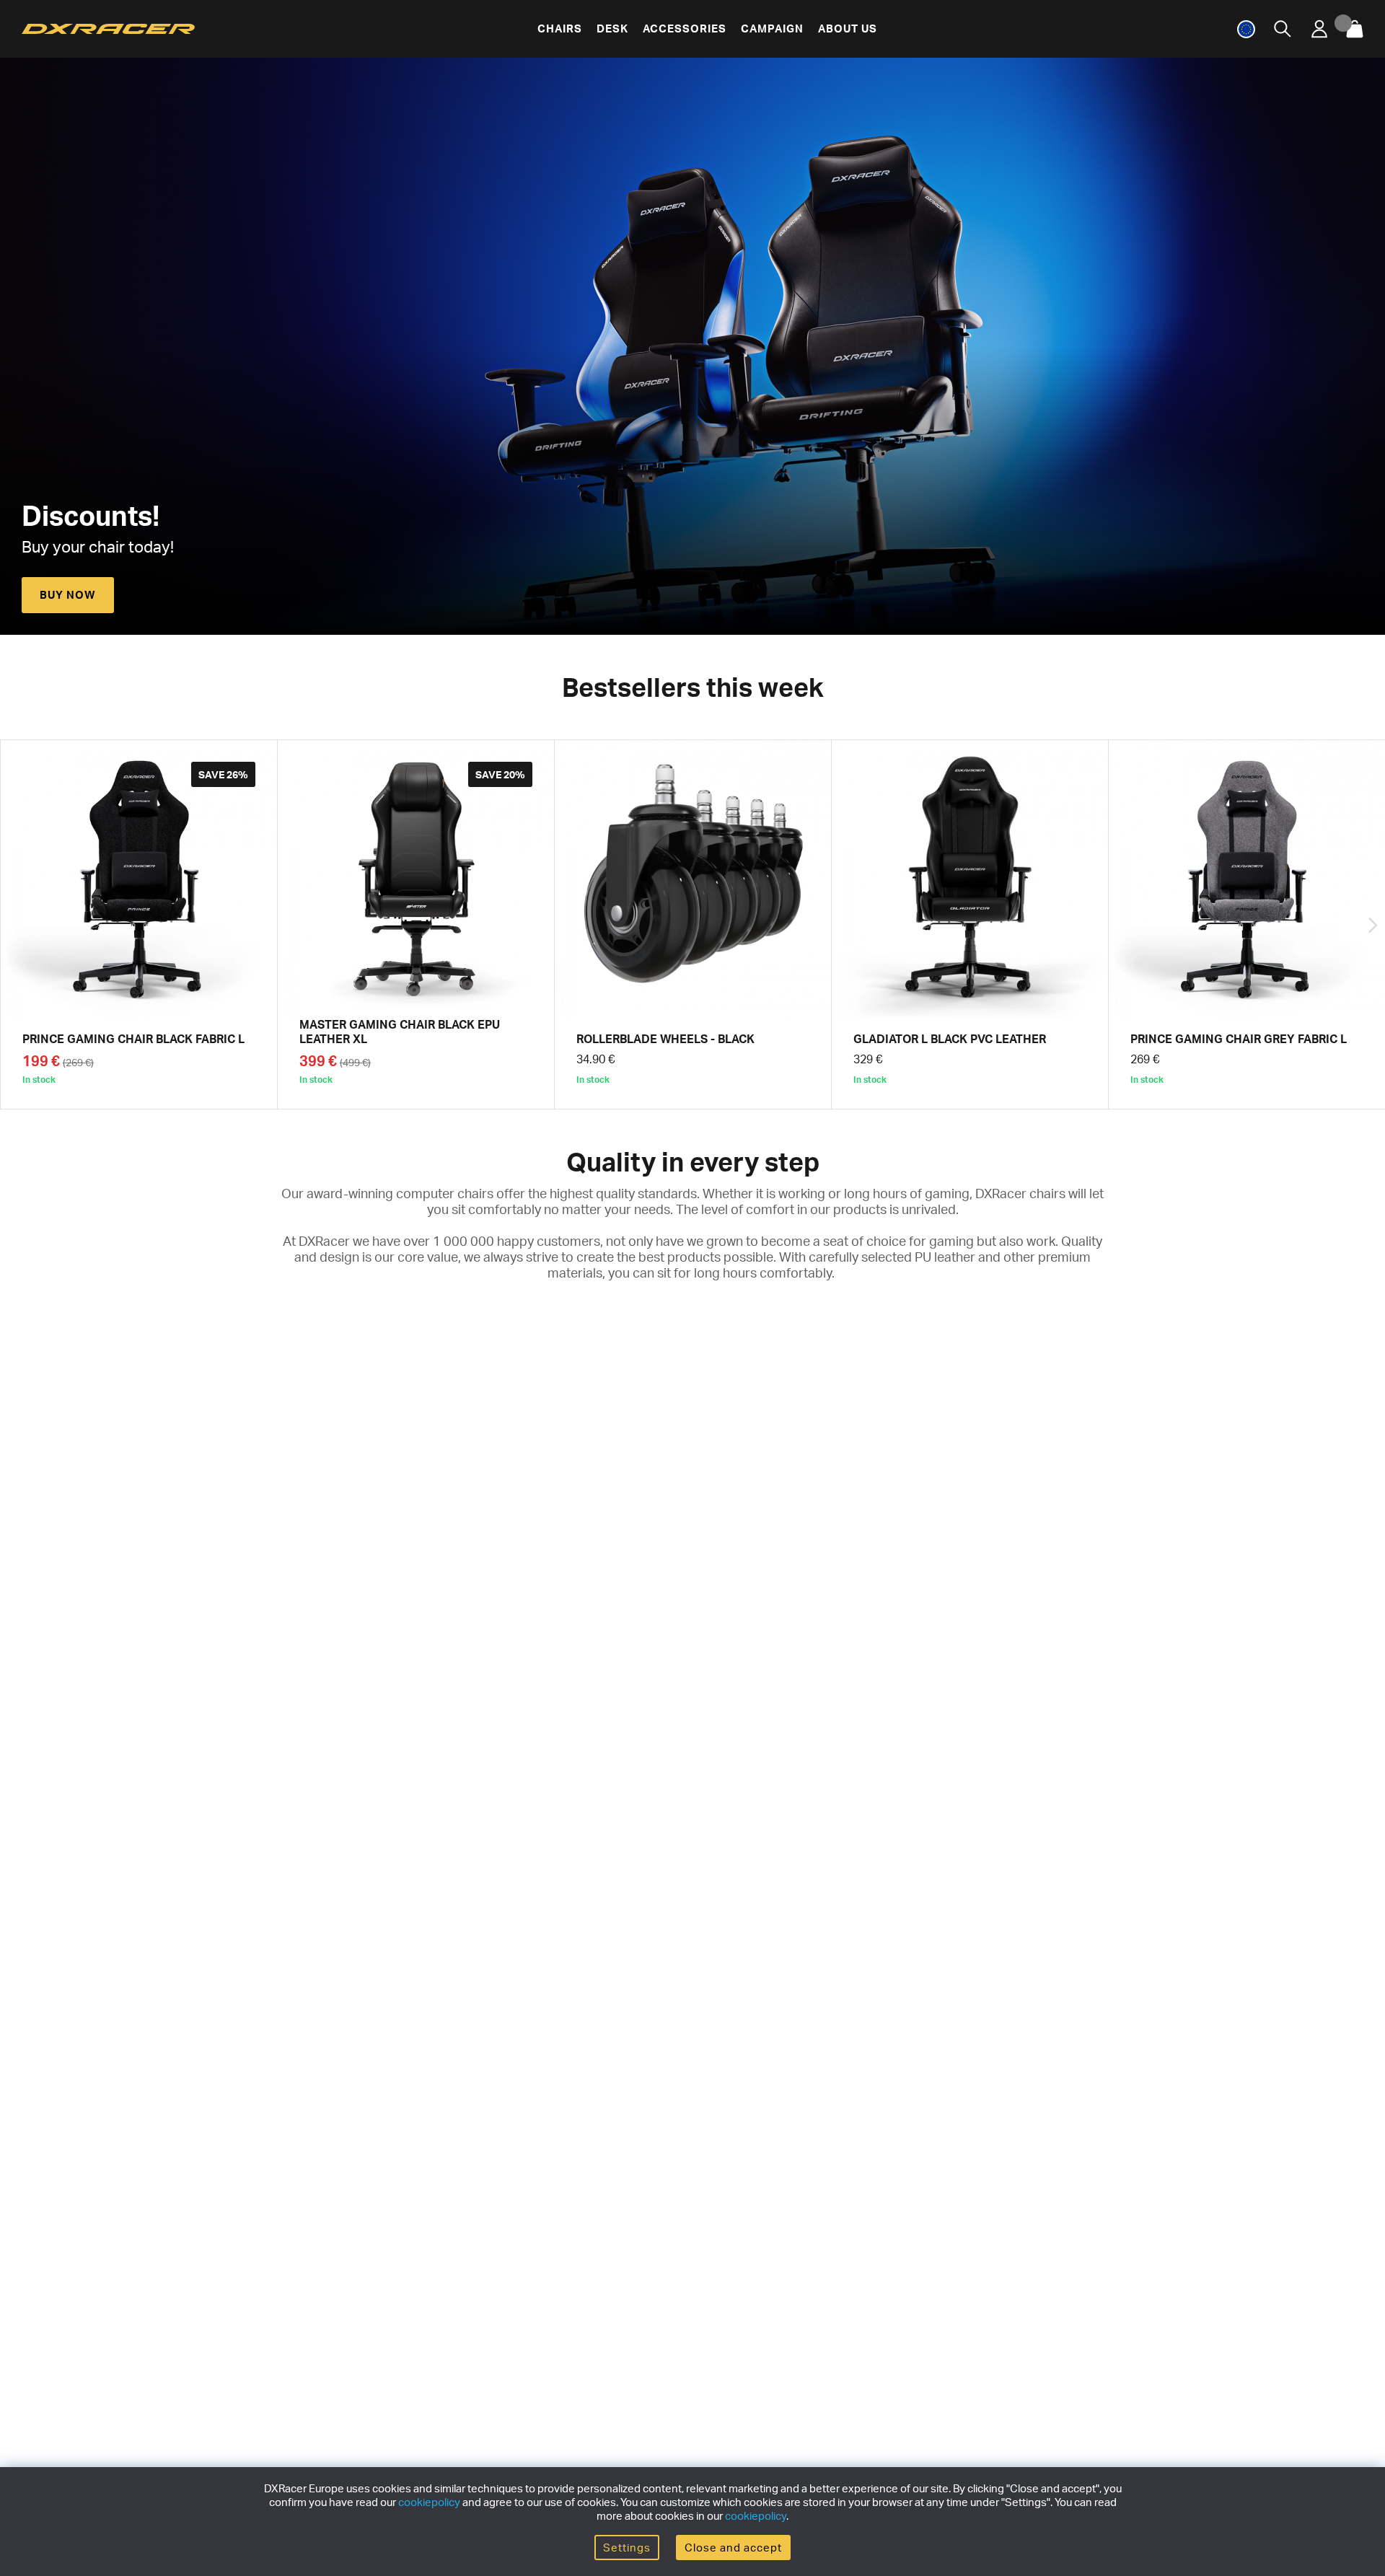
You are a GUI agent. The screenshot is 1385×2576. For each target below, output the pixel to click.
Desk (612, 28)
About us (848, 28)
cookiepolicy (429, 2502)
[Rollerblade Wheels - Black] (693, 924)
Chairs (560, 28)
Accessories (685, 28)
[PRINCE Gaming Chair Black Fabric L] (139, 924)
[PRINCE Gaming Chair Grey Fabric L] (1247, 924)
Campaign (772, 28)
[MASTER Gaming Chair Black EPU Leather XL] (416, 924)
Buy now (68, 595)
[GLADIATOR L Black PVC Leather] (970, 924)
